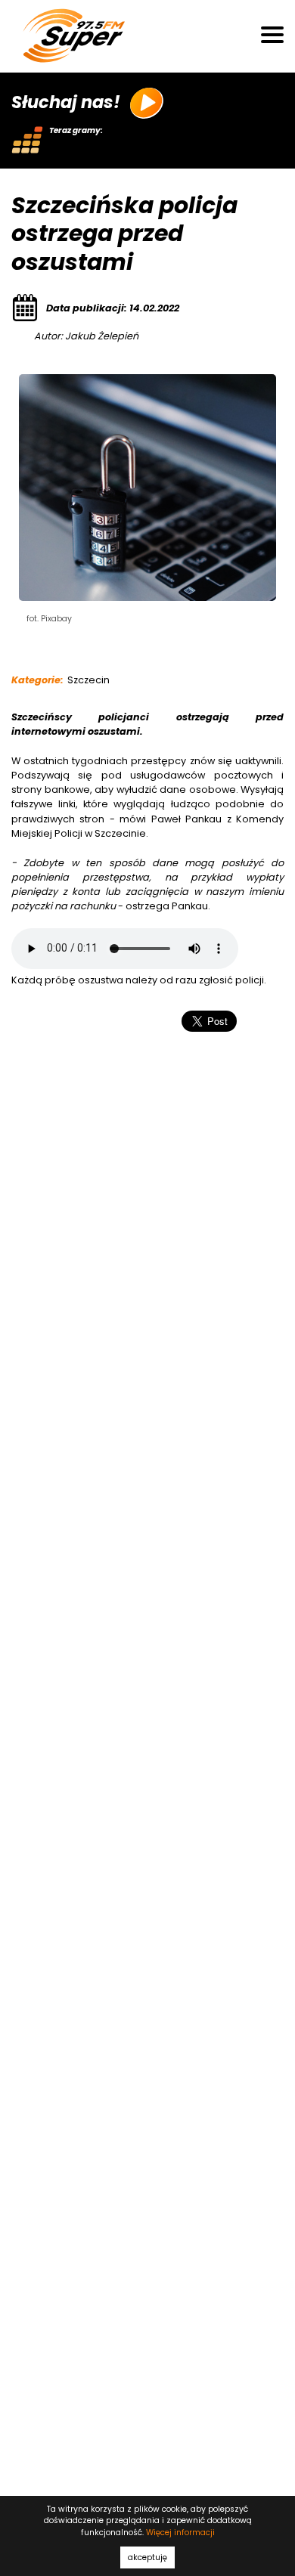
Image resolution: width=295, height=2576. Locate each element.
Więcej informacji (180, 2533)
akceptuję (147, 2557)
